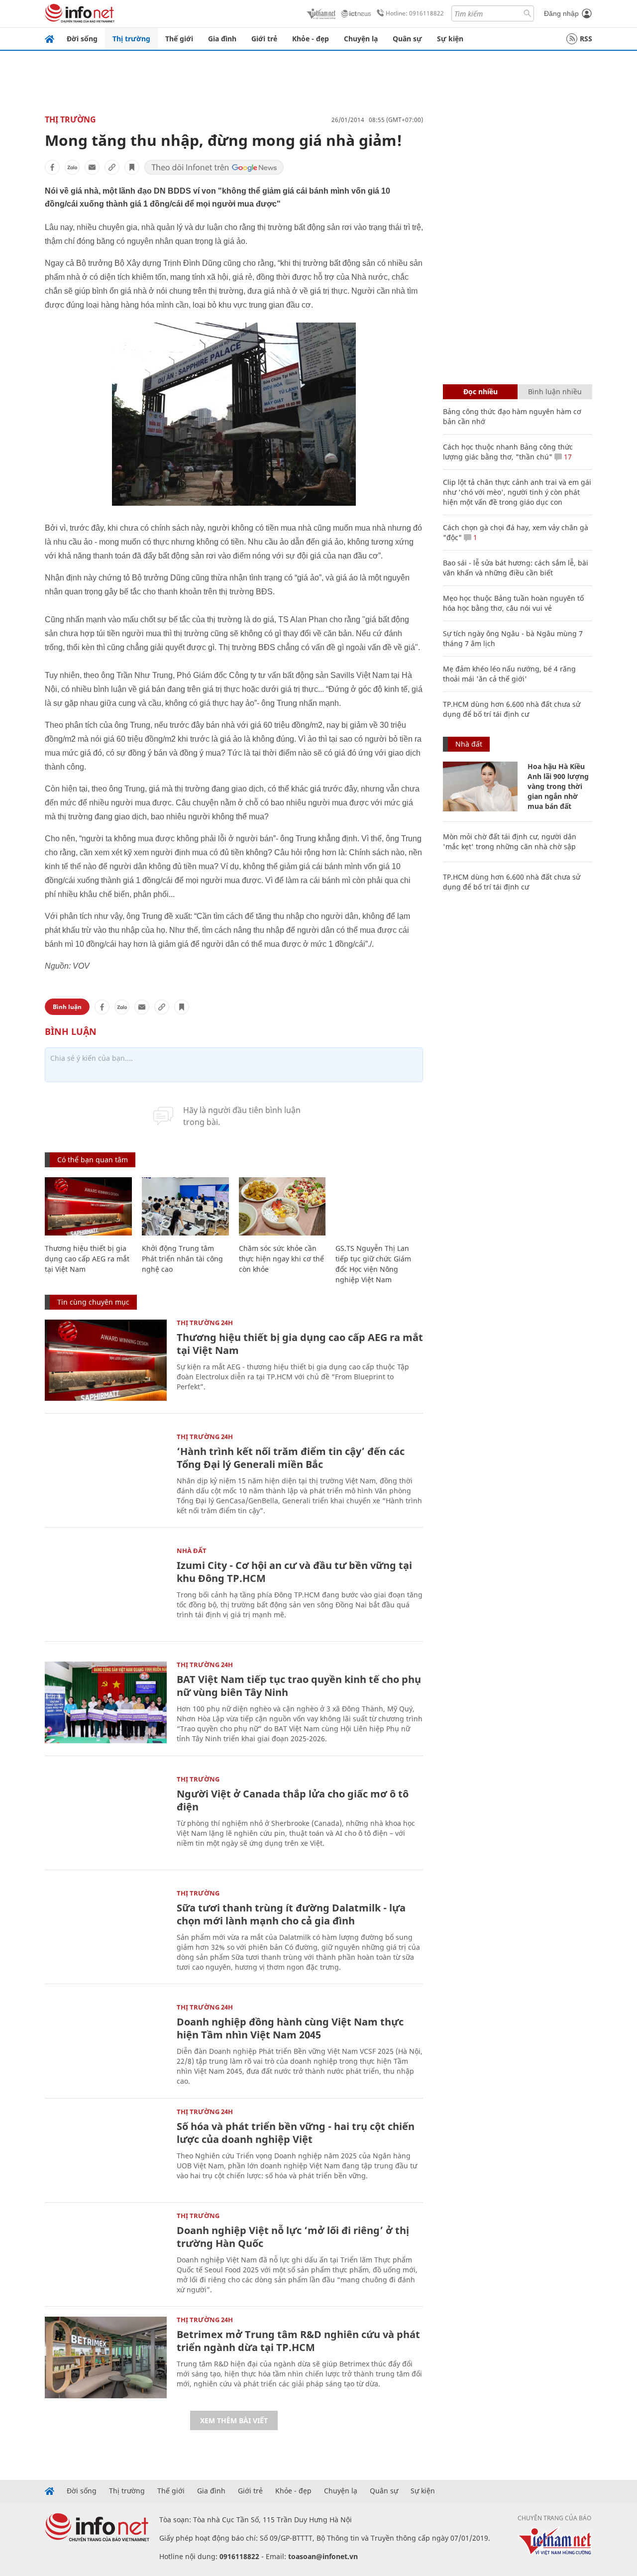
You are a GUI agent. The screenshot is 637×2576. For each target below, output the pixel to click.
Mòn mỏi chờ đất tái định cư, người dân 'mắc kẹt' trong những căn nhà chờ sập (510, 841)
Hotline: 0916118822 (415, 13)
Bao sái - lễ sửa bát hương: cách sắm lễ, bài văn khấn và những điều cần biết (516, 568)
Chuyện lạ (361, 39)
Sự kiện (450, 39)
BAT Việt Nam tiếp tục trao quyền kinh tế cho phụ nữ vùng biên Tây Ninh (299, 1686)
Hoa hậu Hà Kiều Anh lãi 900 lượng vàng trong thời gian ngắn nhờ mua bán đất (558, 786)
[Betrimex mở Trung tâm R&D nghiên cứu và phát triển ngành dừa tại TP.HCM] (106, 2357)
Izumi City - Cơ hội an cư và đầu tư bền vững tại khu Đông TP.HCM (294, 1572)
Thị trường (131, 39)
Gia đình (222, 39)
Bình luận (67, 1007)
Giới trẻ (264, 39)
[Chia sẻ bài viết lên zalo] (72, 167)
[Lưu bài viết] (132, 167)
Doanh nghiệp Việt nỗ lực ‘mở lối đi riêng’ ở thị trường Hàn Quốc (293, 2237)
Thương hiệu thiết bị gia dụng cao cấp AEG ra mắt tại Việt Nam (87, 1259)
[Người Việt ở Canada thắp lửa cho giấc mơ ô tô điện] (106, 1817)
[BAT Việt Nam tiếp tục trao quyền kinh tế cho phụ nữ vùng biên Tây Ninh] (106, 1702)
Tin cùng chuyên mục (93, 1302)
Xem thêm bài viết (234, 2420)
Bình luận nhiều (555, 392)
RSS (586, 39)
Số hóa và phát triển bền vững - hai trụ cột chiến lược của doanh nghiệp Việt (296, 2133)
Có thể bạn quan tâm (93, 1160)
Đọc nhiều (480, 392)
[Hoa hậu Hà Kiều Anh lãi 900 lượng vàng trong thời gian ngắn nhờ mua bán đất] (480, 786)
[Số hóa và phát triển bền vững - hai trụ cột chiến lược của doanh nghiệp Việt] (106, 2149)
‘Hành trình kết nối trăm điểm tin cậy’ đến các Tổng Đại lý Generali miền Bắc (291, 1458)
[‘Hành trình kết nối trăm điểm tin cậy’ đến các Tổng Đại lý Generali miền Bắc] (106, 1474)
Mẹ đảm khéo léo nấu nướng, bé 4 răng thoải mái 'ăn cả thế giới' (509, 674)
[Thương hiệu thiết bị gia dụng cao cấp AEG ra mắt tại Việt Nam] (88, 1206)
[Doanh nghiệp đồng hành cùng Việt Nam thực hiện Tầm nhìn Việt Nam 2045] (106, 2045)
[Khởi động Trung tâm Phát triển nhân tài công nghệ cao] (185, 1206)
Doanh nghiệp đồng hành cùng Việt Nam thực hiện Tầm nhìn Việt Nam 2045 (290, 2028)
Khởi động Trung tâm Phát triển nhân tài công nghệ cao (182, 1259)
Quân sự (407, 39)
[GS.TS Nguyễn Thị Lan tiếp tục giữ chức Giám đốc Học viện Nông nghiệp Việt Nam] (379, 1206)
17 (567, 457)
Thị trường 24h (205, 1323)
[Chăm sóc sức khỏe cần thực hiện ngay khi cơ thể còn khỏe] (282, 1206)
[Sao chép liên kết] (112, 167)
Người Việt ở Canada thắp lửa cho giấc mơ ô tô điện (293, 1800)
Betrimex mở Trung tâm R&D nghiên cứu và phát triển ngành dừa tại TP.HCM (298, 2341)
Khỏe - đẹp (311, 39)
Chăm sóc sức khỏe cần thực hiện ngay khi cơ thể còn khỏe (281, 1259)
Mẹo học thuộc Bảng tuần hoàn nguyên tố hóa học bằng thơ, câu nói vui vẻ (513, 603)
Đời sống (82, 39)
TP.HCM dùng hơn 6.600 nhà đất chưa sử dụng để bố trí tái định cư (512, 709)
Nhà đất (192, 1551)
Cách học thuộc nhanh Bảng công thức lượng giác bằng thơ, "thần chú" (508, 452)
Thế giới (179, 39)
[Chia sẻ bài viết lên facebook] (52, 167)
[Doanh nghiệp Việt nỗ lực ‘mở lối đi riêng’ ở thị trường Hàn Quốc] (106, 2253)
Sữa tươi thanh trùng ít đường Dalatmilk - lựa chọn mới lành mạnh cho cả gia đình (291, 1914)
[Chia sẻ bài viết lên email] (92, 167)
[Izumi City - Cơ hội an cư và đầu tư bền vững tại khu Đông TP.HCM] (106, 1588)
